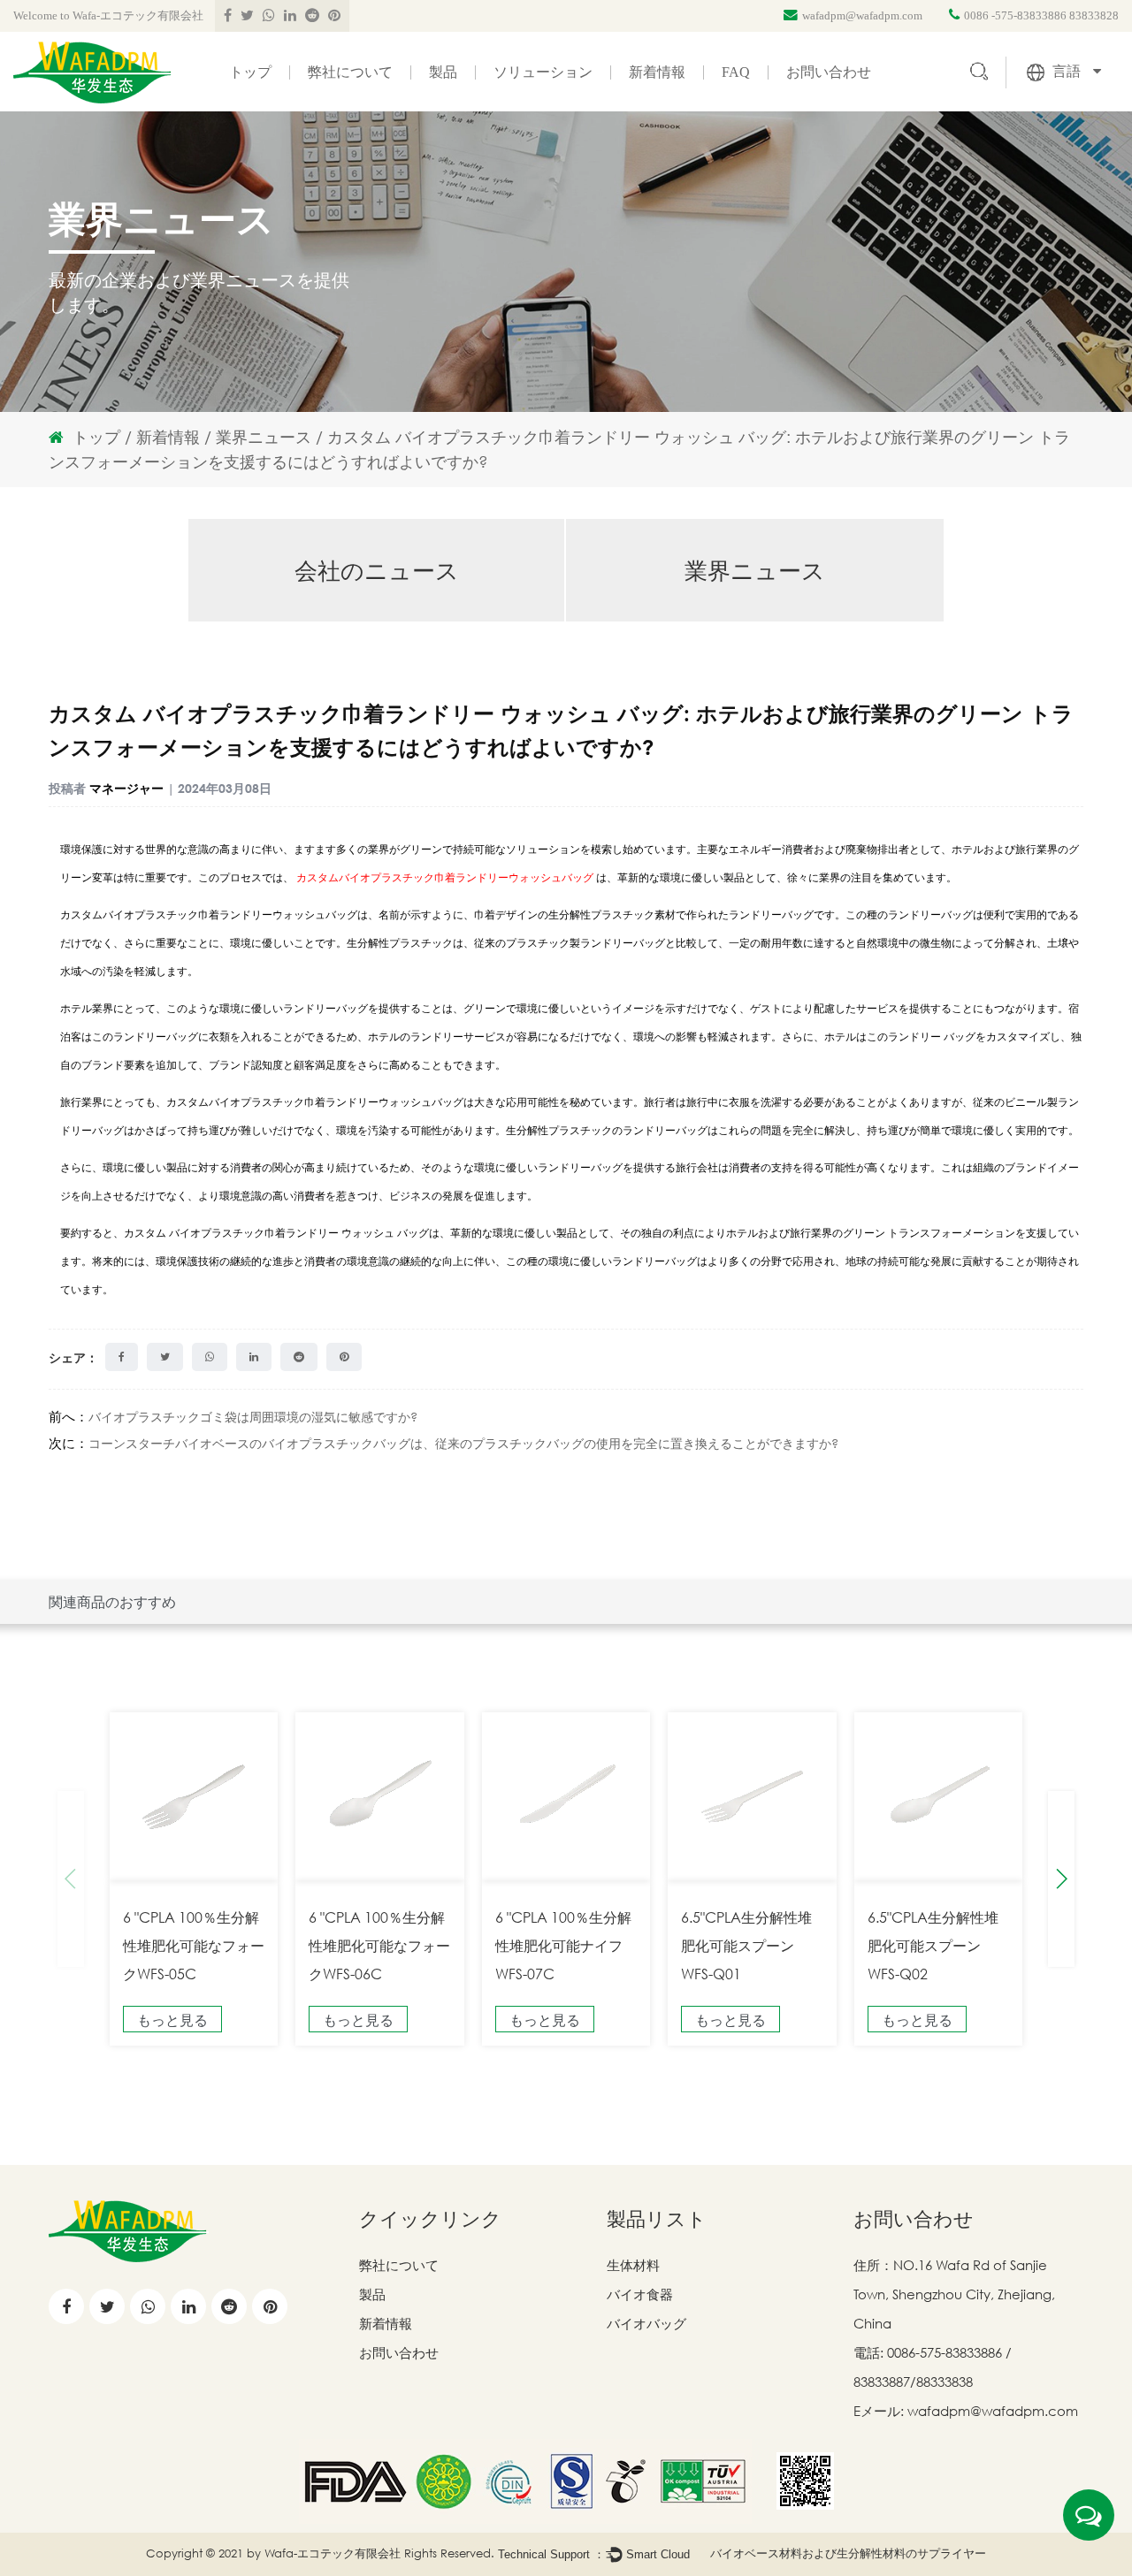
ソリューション (543, 72)
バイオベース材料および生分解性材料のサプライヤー (848, 2553)
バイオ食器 (640, 2294)
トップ (250, 72)
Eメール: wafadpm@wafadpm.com (966, 2411)
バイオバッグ (646, 2323)
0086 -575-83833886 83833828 (1041, 15)
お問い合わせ (829, 72)
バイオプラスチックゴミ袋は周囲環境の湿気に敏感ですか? (253, 1417)
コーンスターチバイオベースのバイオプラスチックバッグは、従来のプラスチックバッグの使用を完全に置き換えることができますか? (463, 1443)
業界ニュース (264, 437)
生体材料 (633, 2265)
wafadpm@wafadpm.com (862, 15)
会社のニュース (377, 570)
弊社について (350, 72)
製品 (443, 72)
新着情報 (657, 72)
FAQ (736, 72)
